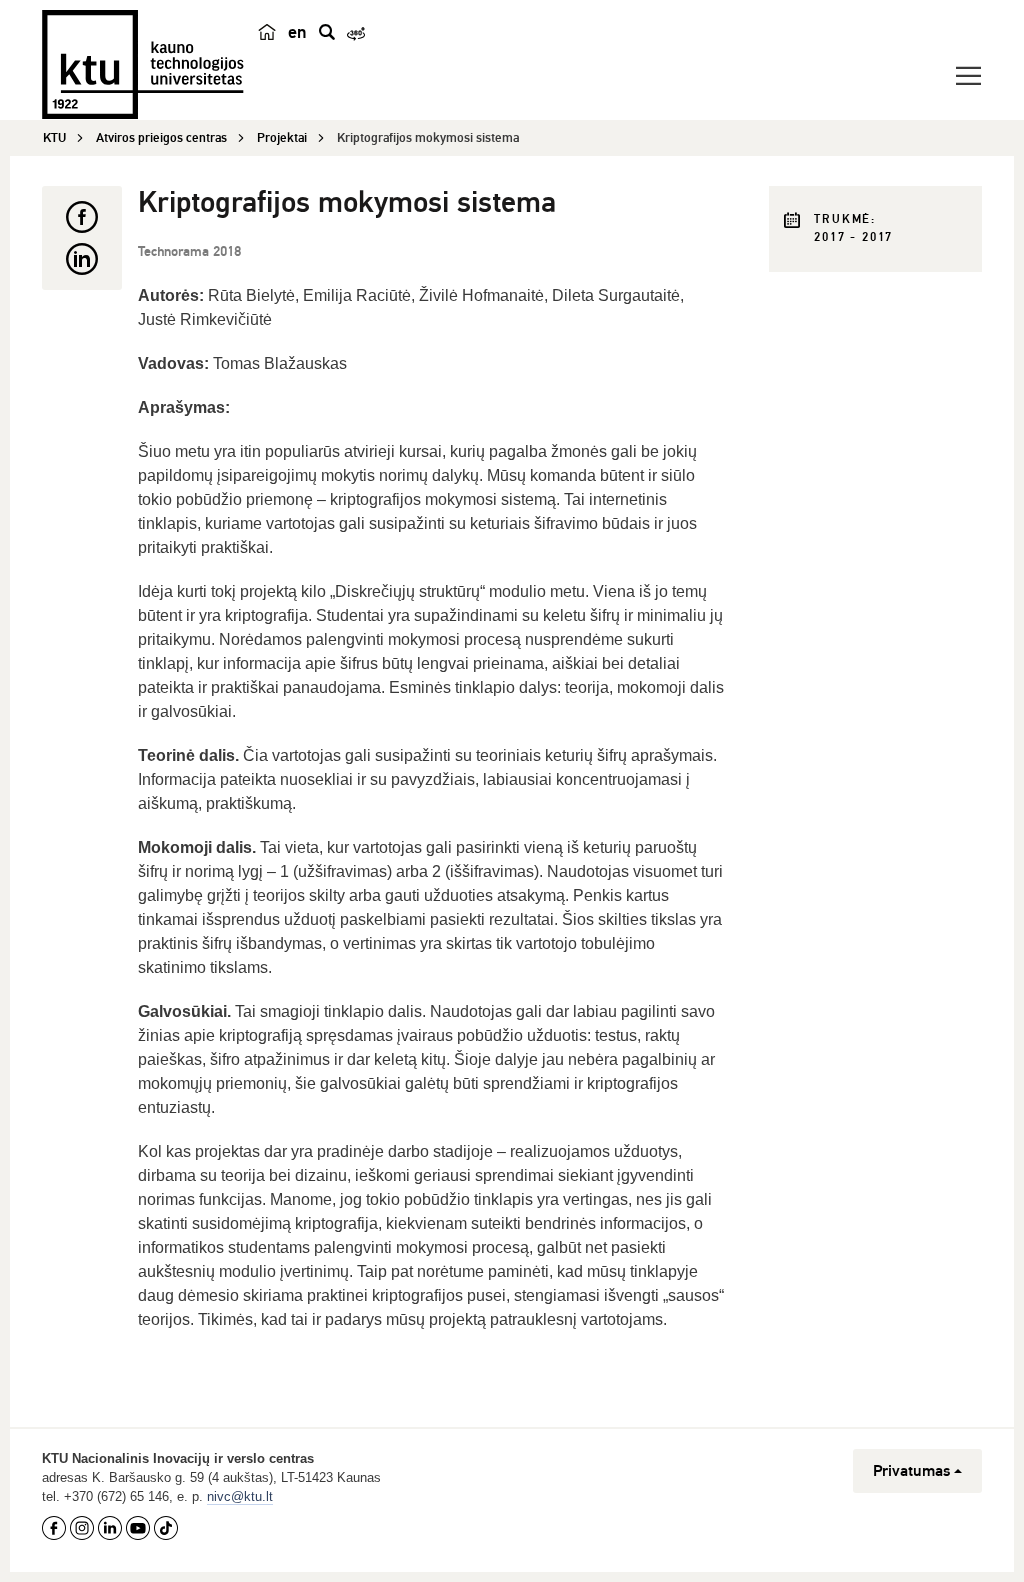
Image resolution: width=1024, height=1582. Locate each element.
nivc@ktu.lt (240, 1496)
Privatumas (911, 1471)
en (297, 32)
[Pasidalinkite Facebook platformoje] (82, 217)
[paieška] (327, 32)
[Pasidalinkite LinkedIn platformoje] (82, 259)
